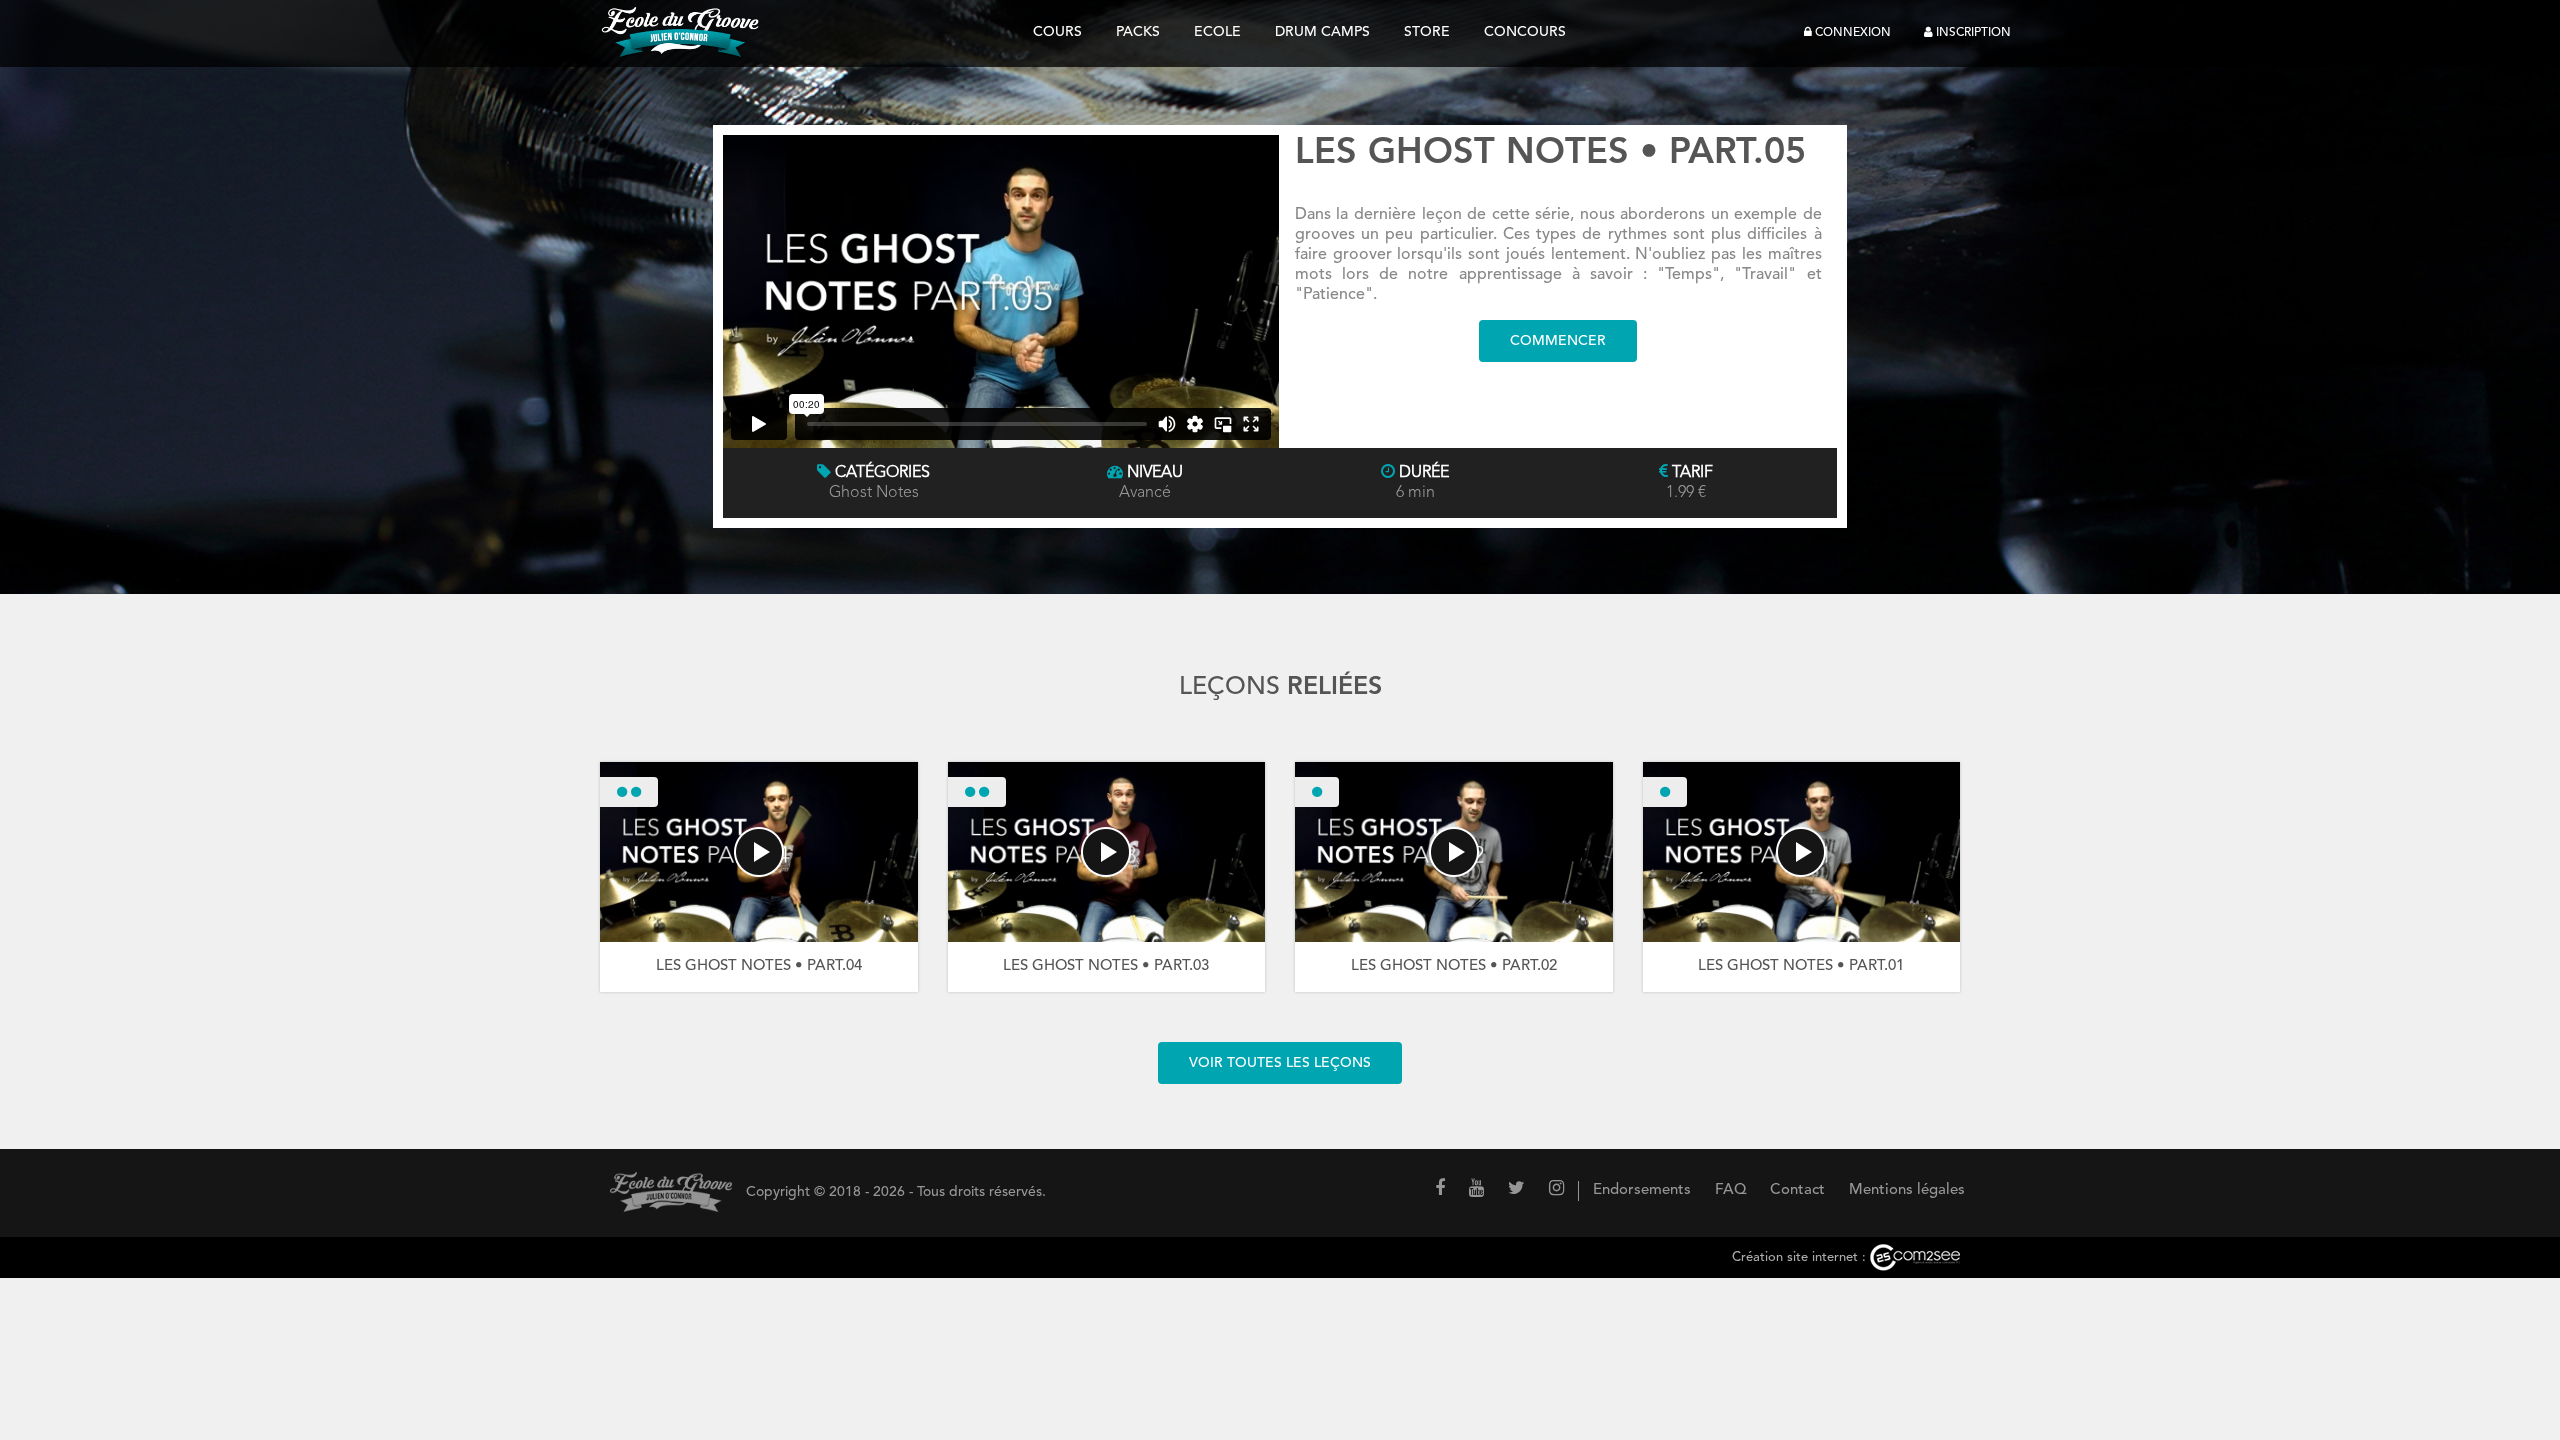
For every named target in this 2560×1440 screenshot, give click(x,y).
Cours (1057, 32)
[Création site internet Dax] (1915, 1257)
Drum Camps (1322, 32)
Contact (1797, 1190)
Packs (1138, 32)
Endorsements (1642, 1190)
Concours (1525, 32)
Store (1427, 32)
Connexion (1851, 33)
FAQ (1730, 1190)
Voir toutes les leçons (1280, 1063)
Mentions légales (1907, 1190)
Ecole (1217, 32)
